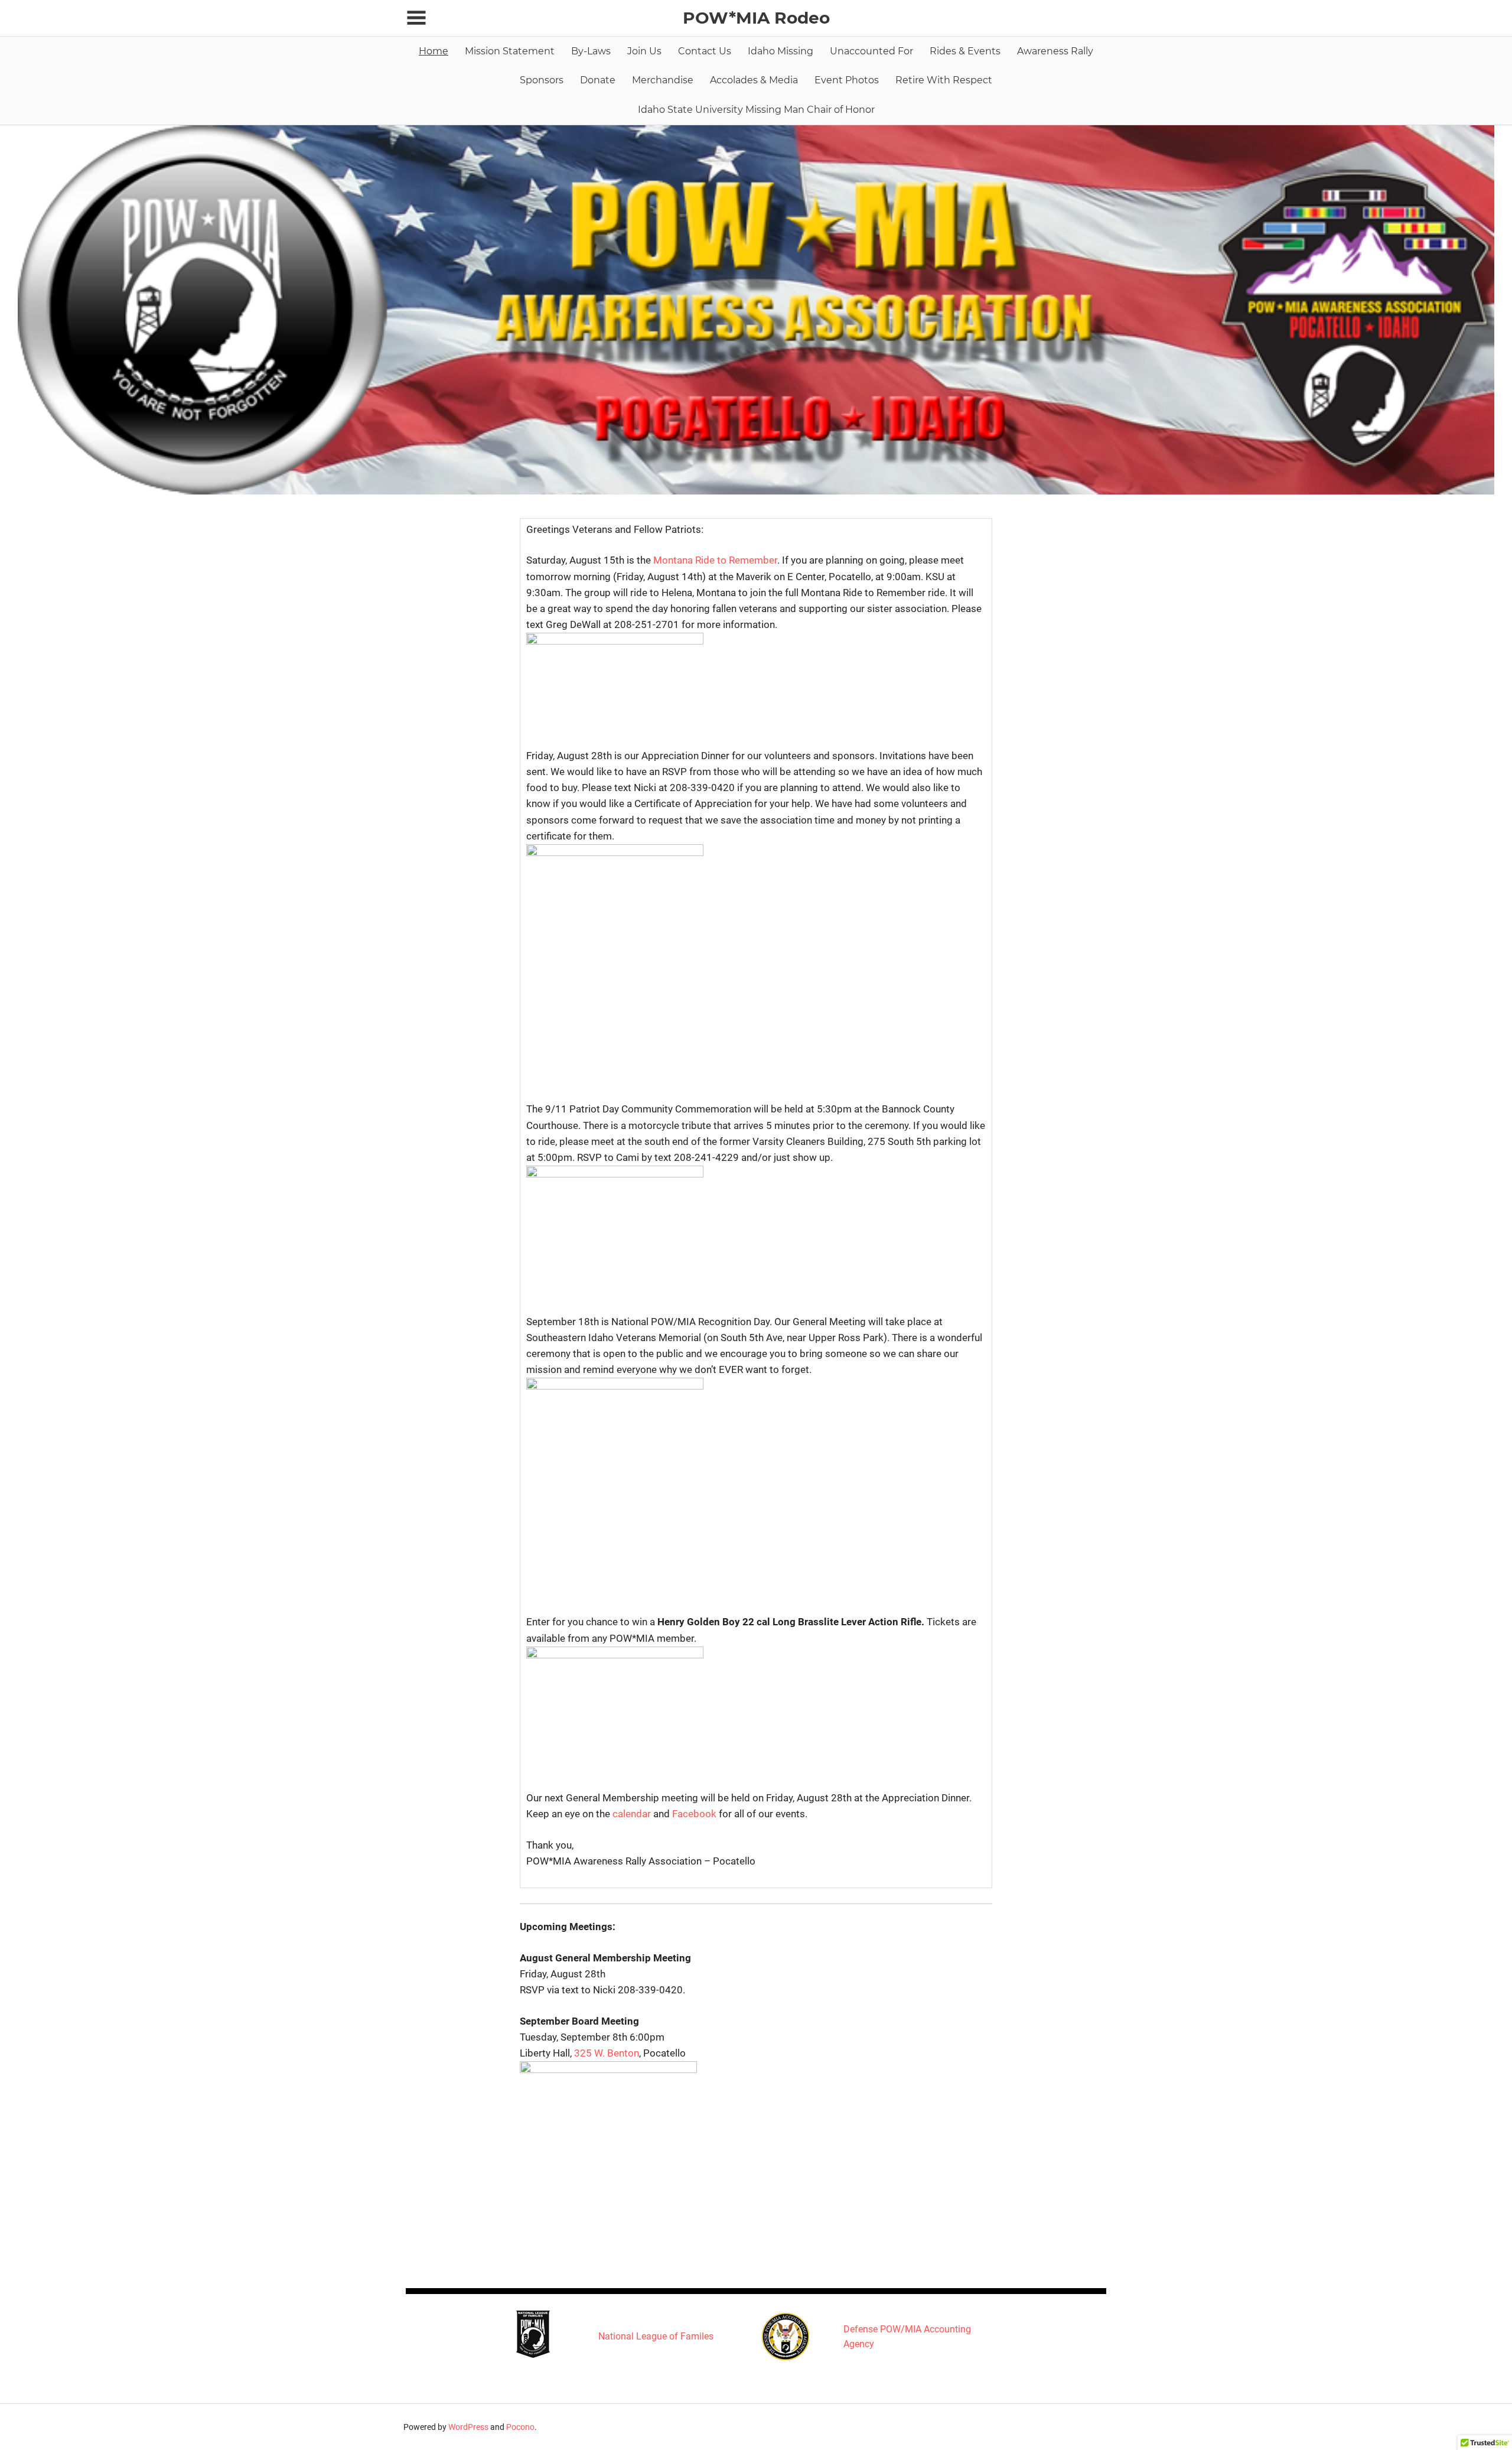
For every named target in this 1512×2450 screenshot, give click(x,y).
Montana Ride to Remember (715, 560)
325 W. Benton (607, 2053)
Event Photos (847, 80)
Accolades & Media (754, 80)
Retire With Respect (944, 80)
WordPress (468, 2427)
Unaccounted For (871, 51)
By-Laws (591, 51)
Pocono (520, 2427)
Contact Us (705, 51)
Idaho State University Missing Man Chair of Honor (756, 110)
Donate (598, 80)
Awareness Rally (1055, 51)
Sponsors (542, 80)
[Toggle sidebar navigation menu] (416, 18)
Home (434, 51)
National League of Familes (656, 2336)
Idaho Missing (781, 51)
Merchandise (663, 80)
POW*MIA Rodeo (756, 18)
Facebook (694, 1814)
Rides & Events (965, 51)
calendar (632, 1814)
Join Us (644, 51)
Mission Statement (510, 51)
